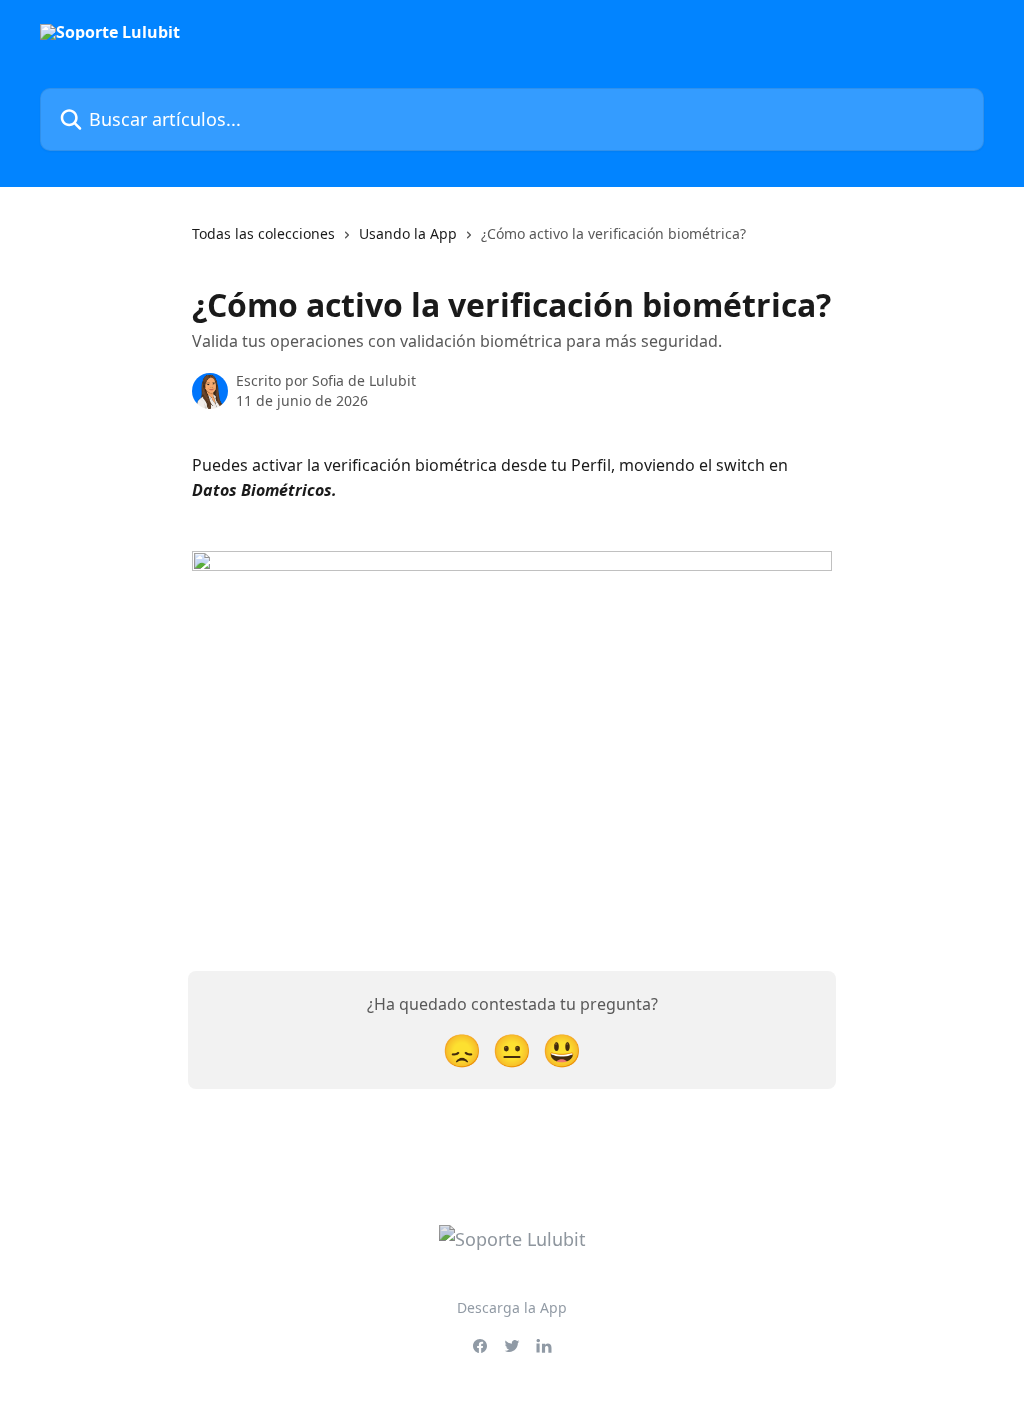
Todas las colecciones (263, 233)
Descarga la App (512, 1307)
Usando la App (408, 233)
